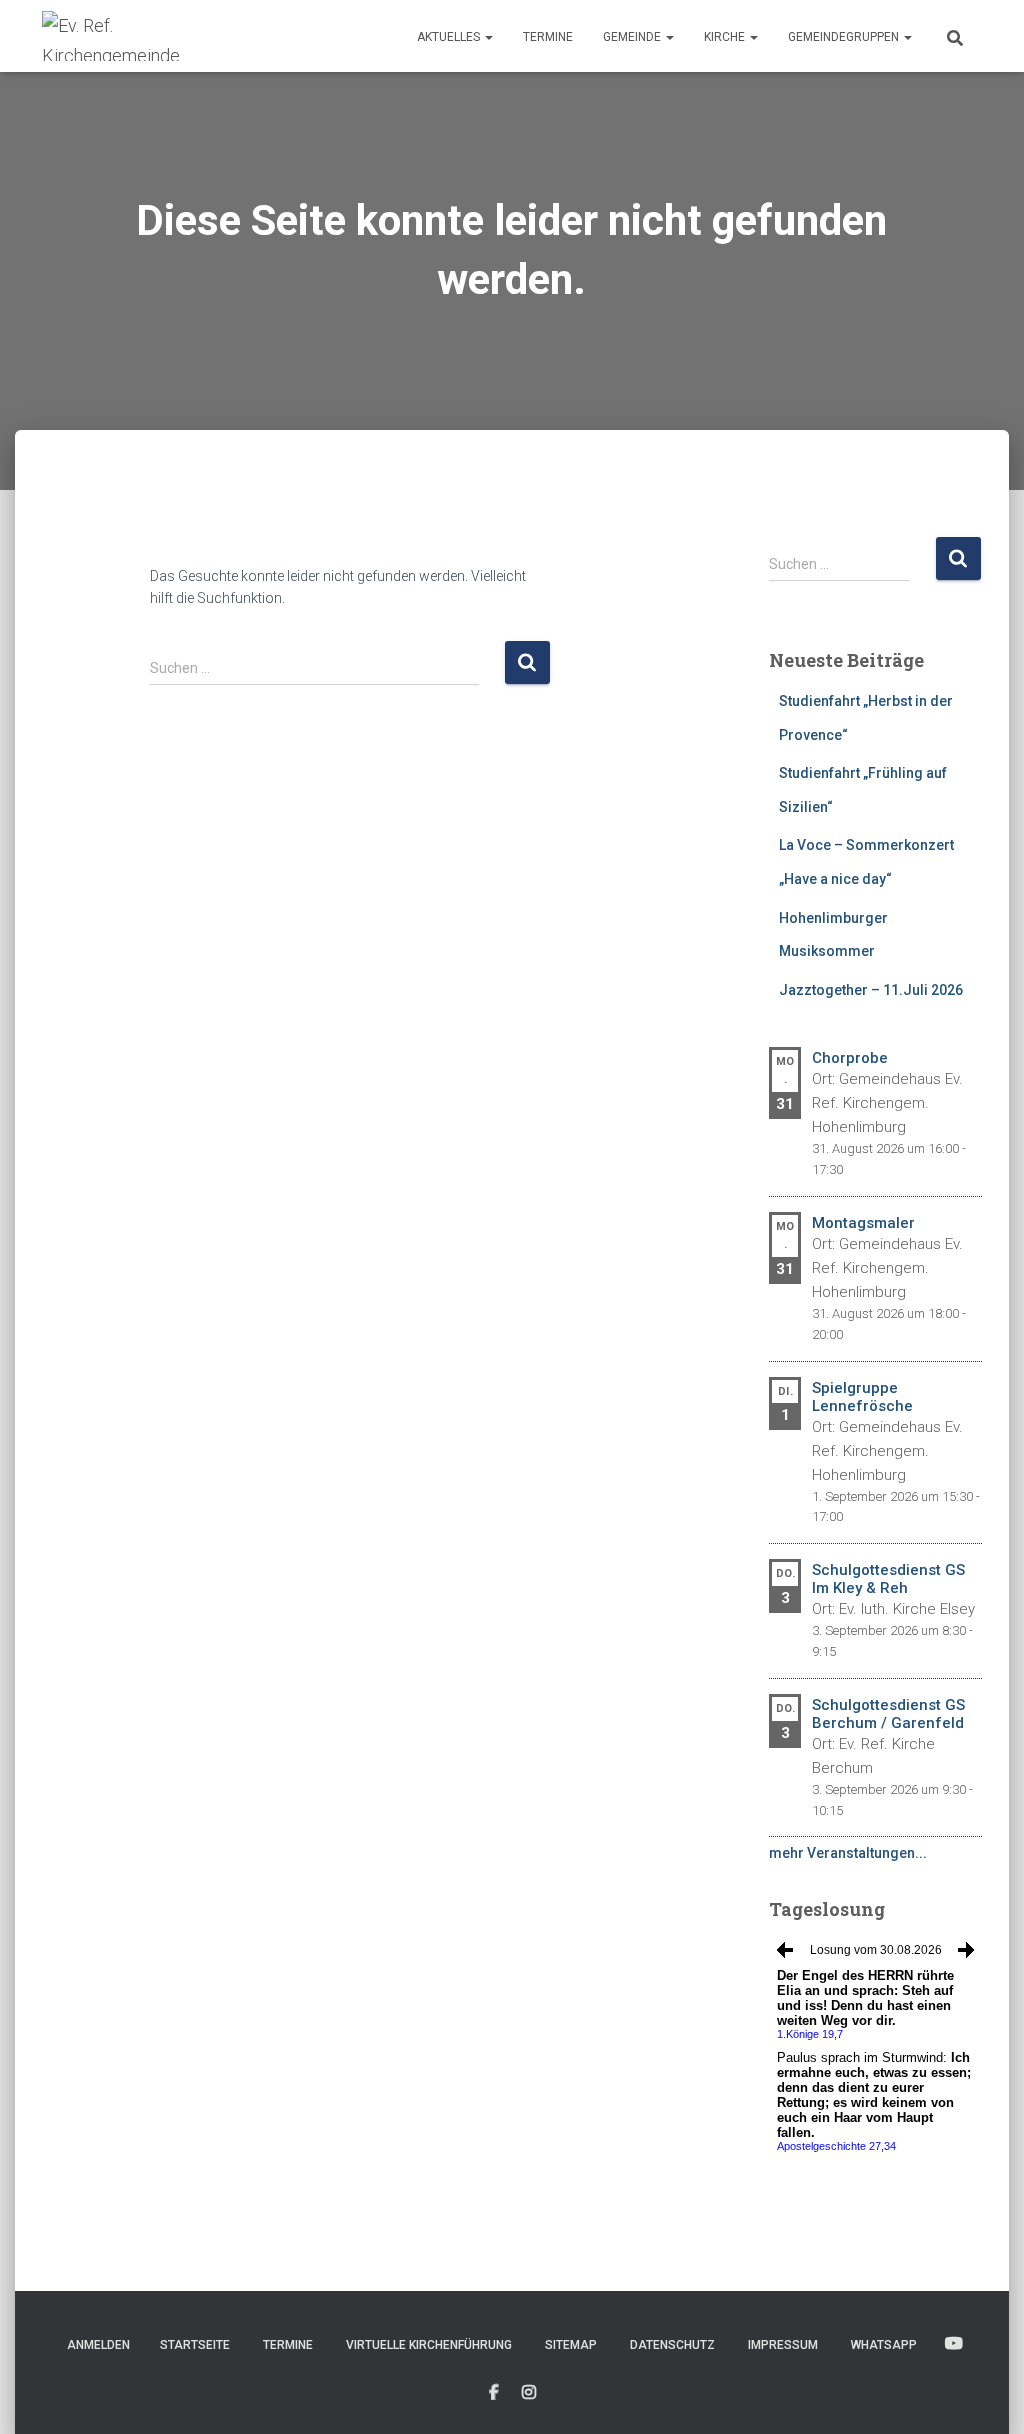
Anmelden (98, 2345)
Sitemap (571, 2345)
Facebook (494, 2393)
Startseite (195, 2345)
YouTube (954, 2344)
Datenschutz (672, 2345)
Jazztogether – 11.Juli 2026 (871, 990)
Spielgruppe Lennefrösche (862, 1397)
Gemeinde (633, 37)
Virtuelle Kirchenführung (429, 2345)
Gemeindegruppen (845, 37)
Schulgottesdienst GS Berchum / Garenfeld (888, 1714)
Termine (548, 37)
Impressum (783, 2345)
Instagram (529, 2393)
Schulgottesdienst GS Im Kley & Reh (888, 1579)
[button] (488, 37)
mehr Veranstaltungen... (848, 1853)
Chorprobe (850, 1058)
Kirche (726, 37)
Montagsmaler (863, 1223)
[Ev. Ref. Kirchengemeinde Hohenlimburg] (142, 36)
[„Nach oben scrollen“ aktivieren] (984, 2394)
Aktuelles (450, 37)
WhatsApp (884, 2345)
